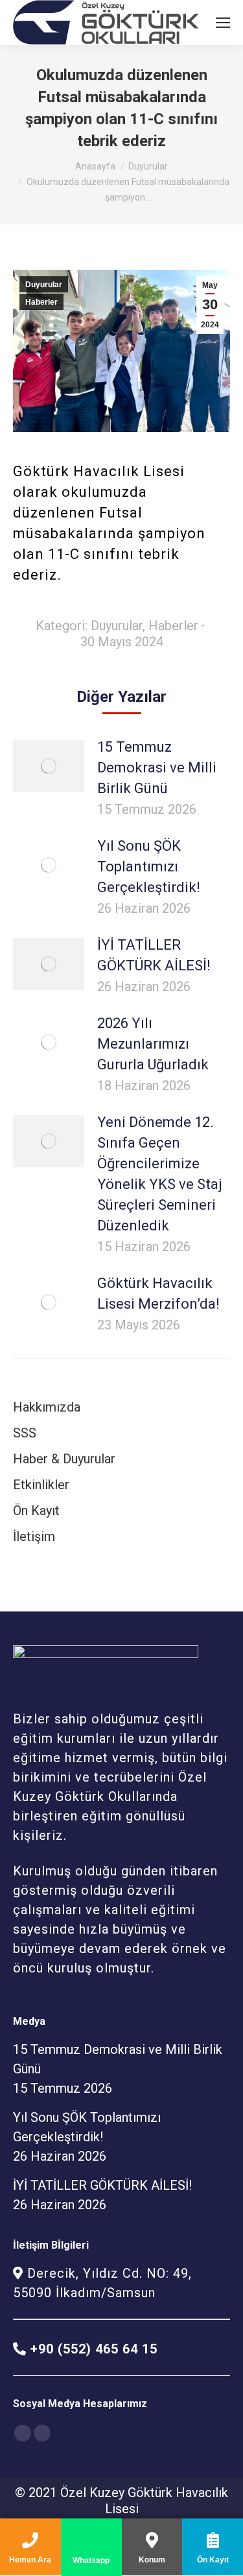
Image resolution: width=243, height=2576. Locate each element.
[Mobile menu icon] (223, 23)
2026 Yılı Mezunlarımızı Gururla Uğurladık (153, 1044)
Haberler (41, 302)
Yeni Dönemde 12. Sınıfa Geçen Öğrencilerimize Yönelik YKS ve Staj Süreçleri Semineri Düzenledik (160, 1174)
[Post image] (49, 766)
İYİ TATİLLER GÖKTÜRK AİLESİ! (154, 955)
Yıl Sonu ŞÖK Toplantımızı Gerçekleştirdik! (149, 867)
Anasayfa (95, 166)
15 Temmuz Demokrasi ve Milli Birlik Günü (157, 768)
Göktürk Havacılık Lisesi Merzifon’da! (158, 1293)
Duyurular (148, 166)
